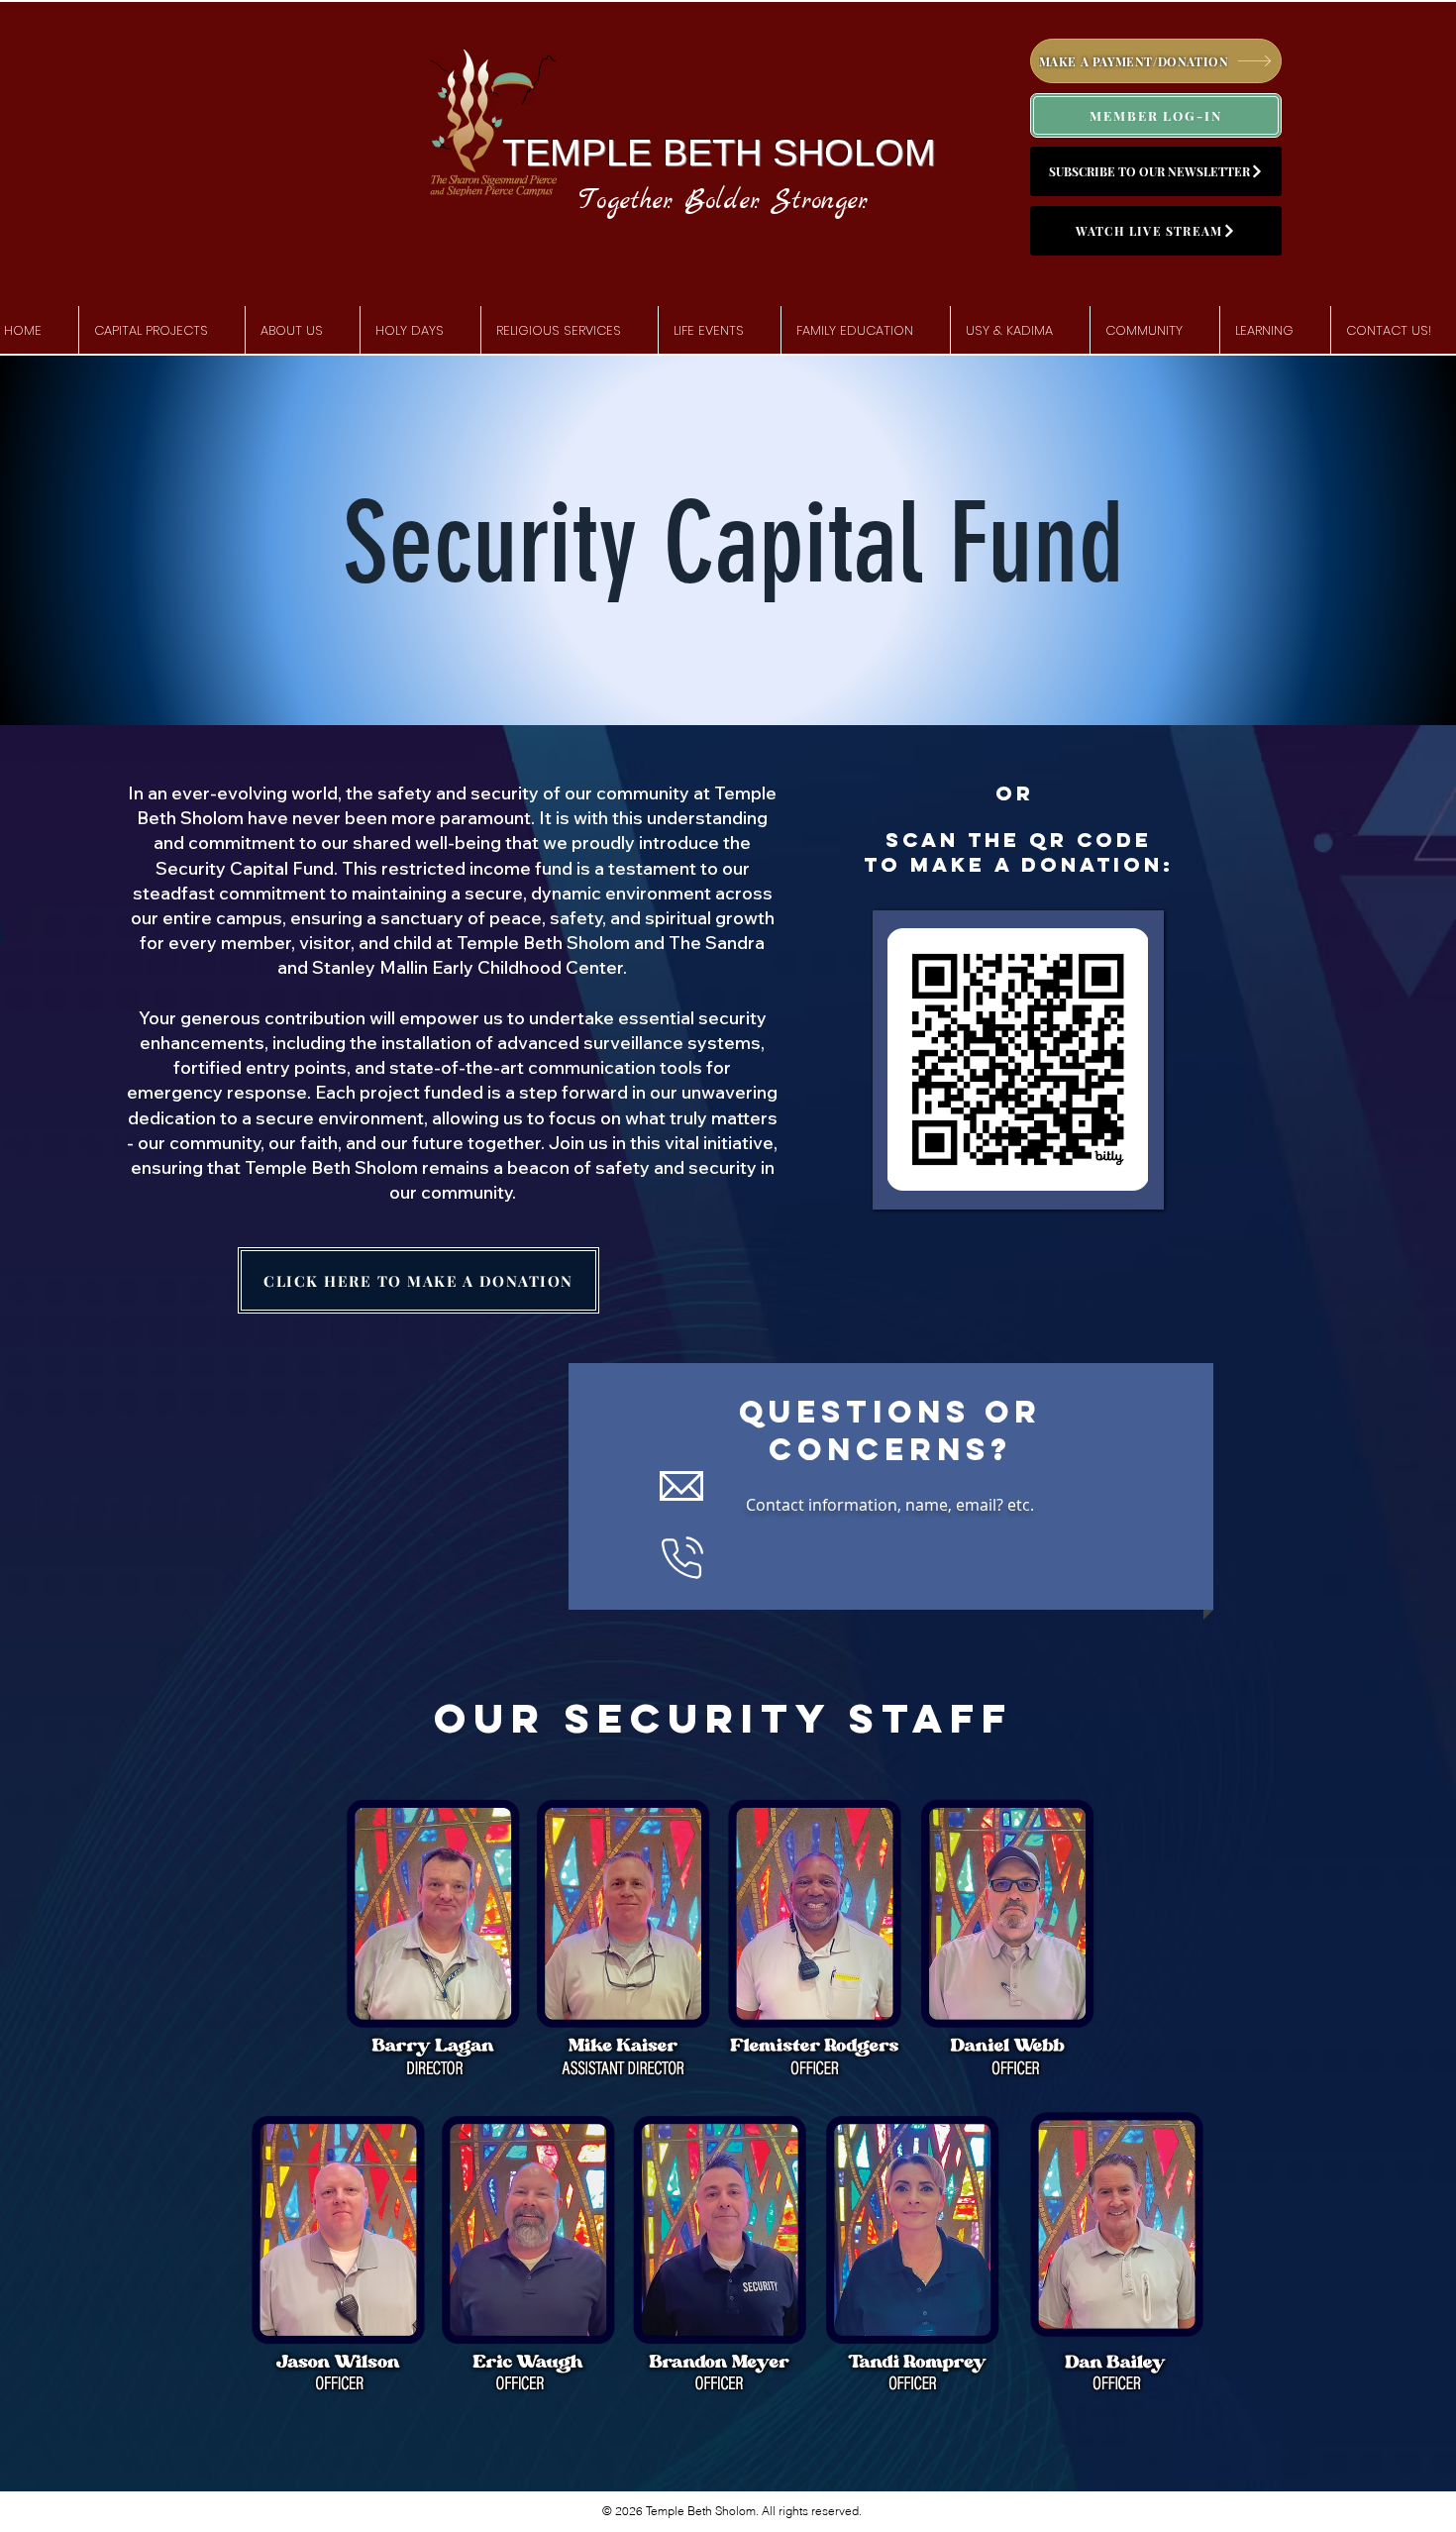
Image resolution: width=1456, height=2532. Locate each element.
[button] (303, 331)
